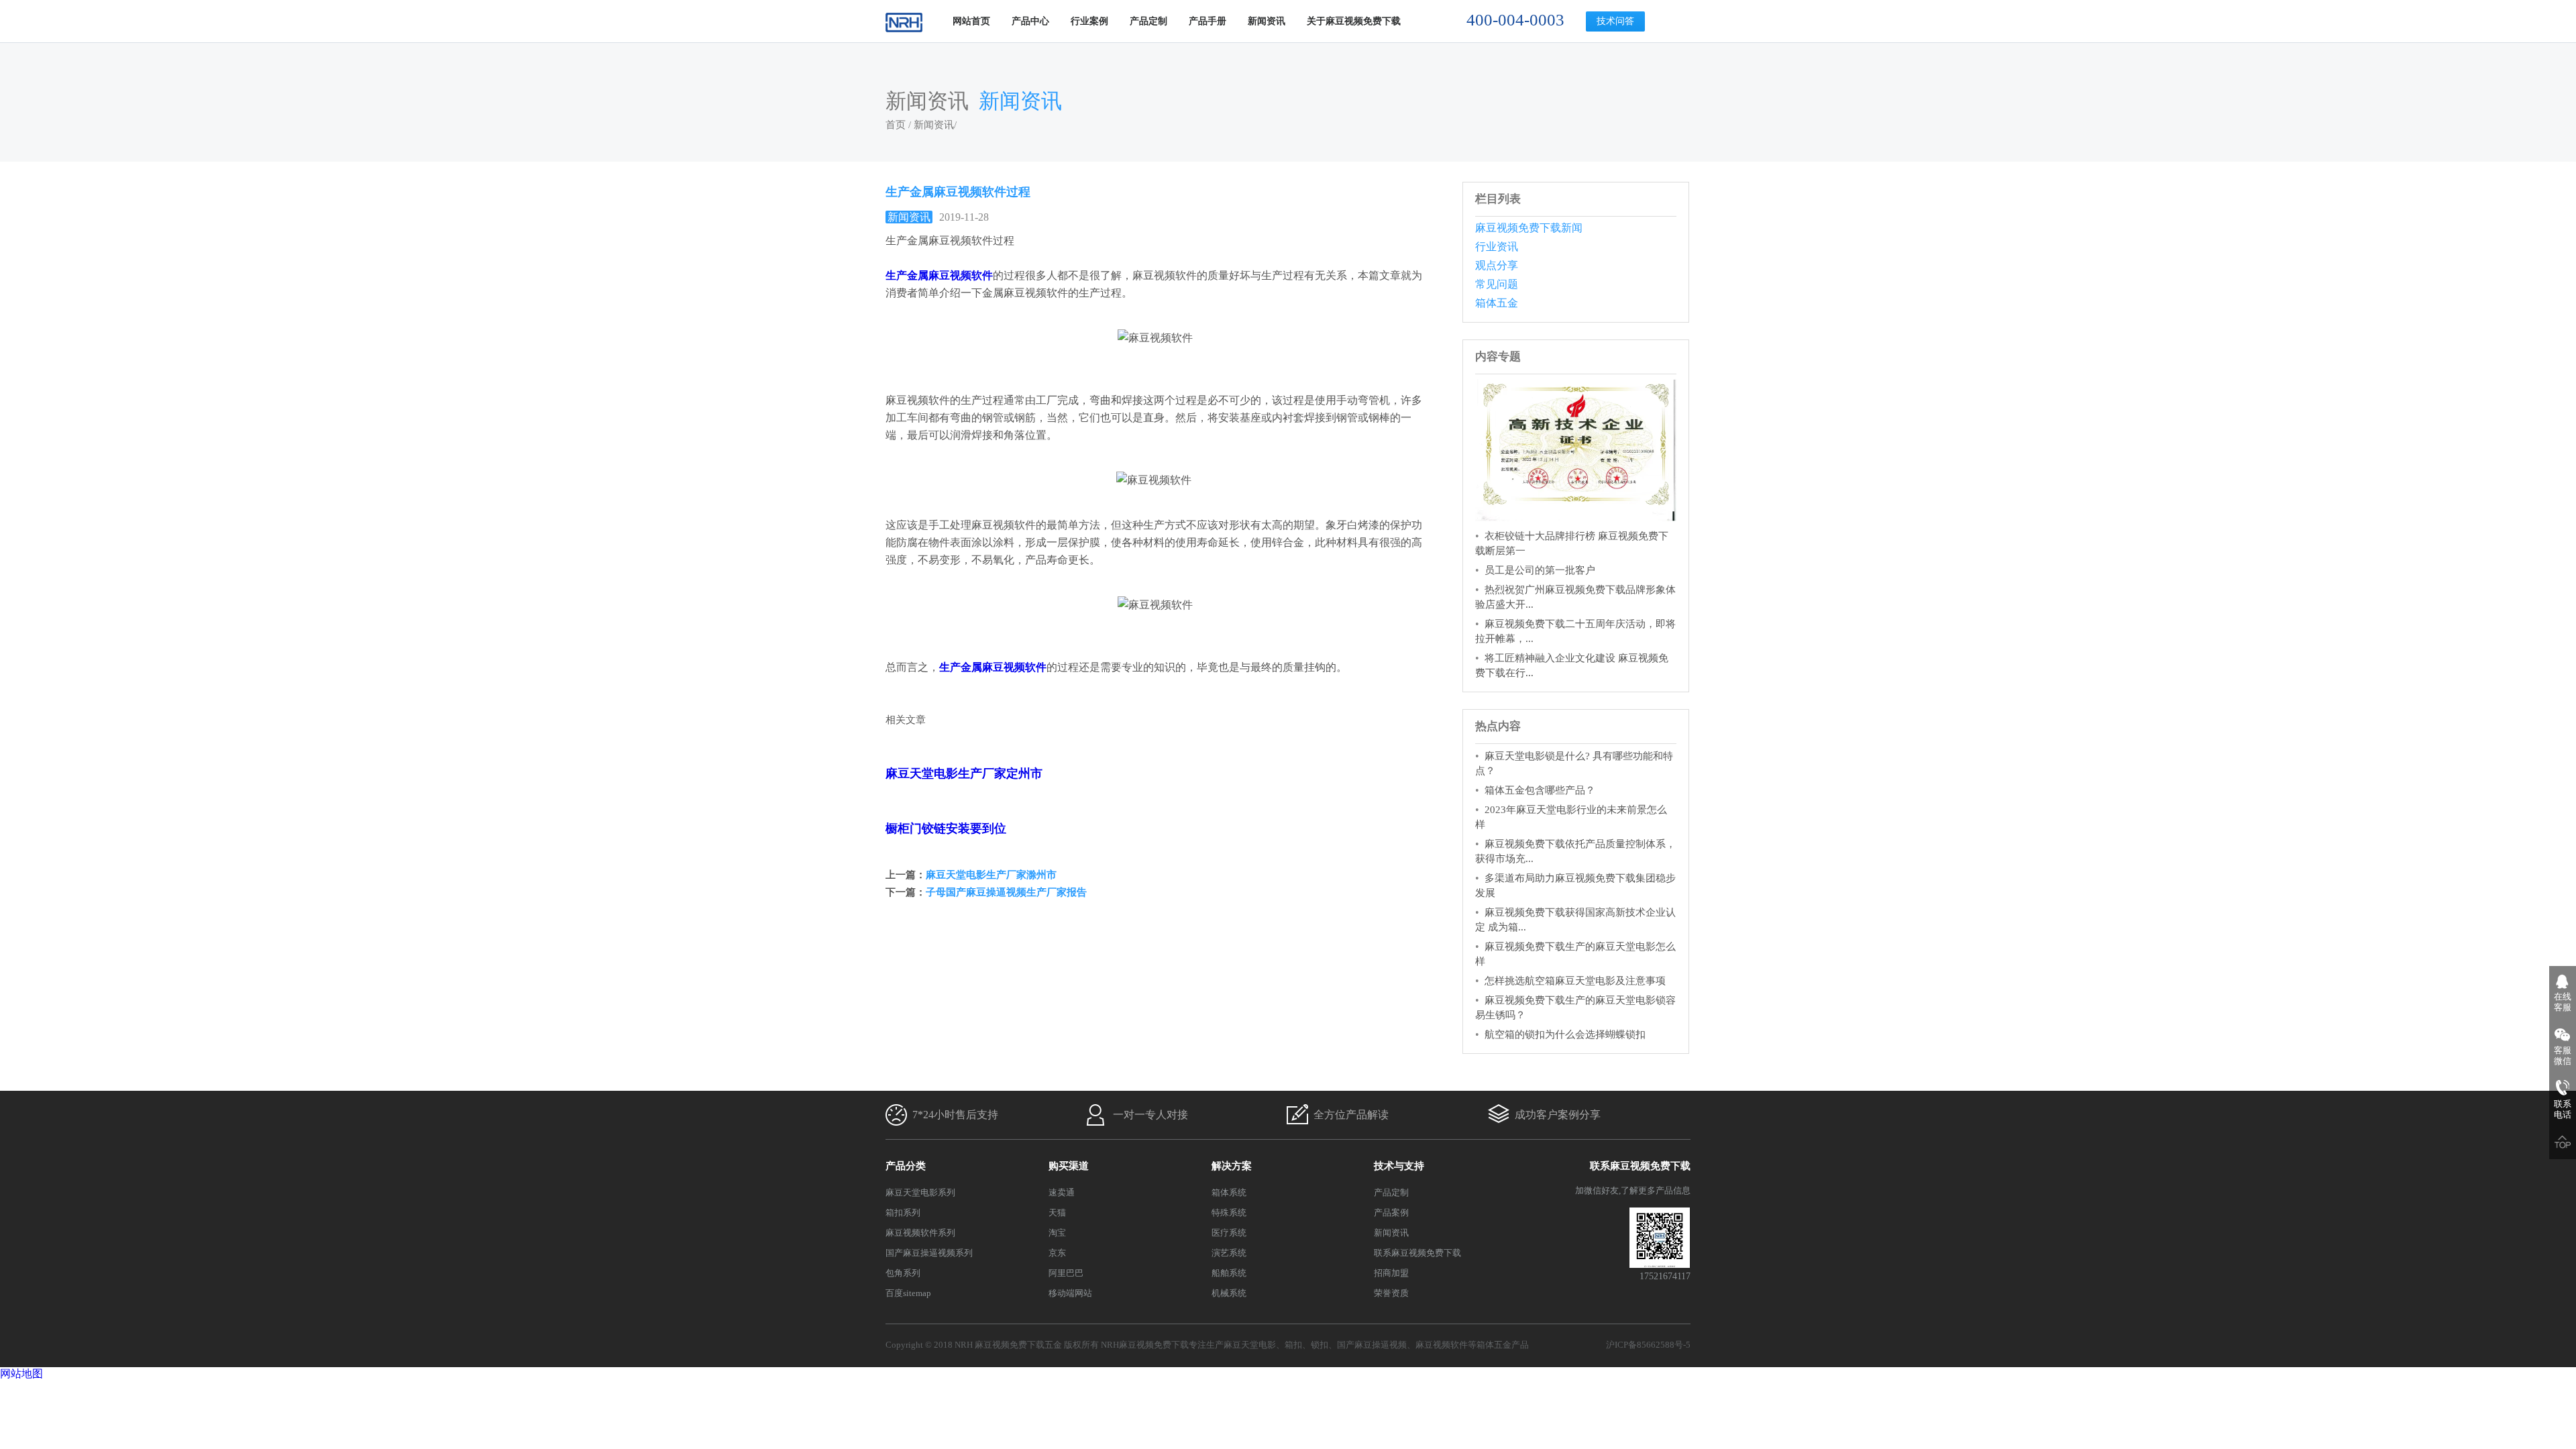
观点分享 (1497, 265)
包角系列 (903, 1273)
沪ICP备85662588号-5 (1648, 1345)
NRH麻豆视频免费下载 (1145, 1345)
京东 (1057, 1253)
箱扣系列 (903, 1213)
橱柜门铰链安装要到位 (946, 828)
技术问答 (1615, 21)
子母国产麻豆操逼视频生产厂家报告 (1006, 892)
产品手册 (1207, 21)
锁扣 (1320, 1345)
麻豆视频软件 (1442, 1345)
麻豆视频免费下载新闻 (1529, 228)
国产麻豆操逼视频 (1372, 1345)
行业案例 (1089, 21)
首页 (896, 125)
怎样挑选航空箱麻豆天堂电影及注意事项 (1575, 981)
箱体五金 (1497, 303)
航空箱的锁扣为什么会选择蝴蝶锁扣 (1565, 1034)
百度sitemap (908, 1293)
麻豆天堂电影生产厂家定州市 (964, 773)
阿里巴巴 (1066, 1273)
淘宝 (1057, 1233)
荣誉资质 (1391, 1293)
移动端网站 (1070, 1293)
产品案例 (1391, 1213)
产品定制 (1148, 21)
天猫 (1057, 1213)
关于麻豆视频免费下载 (1354, 21)
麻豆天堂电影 (1250, 1345)
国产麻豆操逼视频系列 (929, 1253)
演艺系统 (1229, 1253)
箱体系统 (1229, 1192)
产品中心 (1030, 21)
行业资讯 (1497, 247)
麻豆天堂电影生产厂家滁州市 (991, 875)
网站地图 (21, 1374)
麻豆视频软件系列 (920, 1233)
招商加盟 (1391, 1273)
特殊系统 (1229, 1213)
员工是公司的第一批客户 (1540, 570)
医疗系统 (1229, 1233)
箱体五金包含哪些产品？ (1540, 790)
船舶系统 (1229, 1273)
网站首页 (971, 21)
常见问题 (1497, 284)
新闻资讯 (1267, 21)
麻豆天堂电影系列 (920, 1192)
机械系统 (1229, 1293)
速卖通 (1062, 1192)
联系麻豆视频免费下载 (1417, 1253)
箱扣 (1293, 1345)
